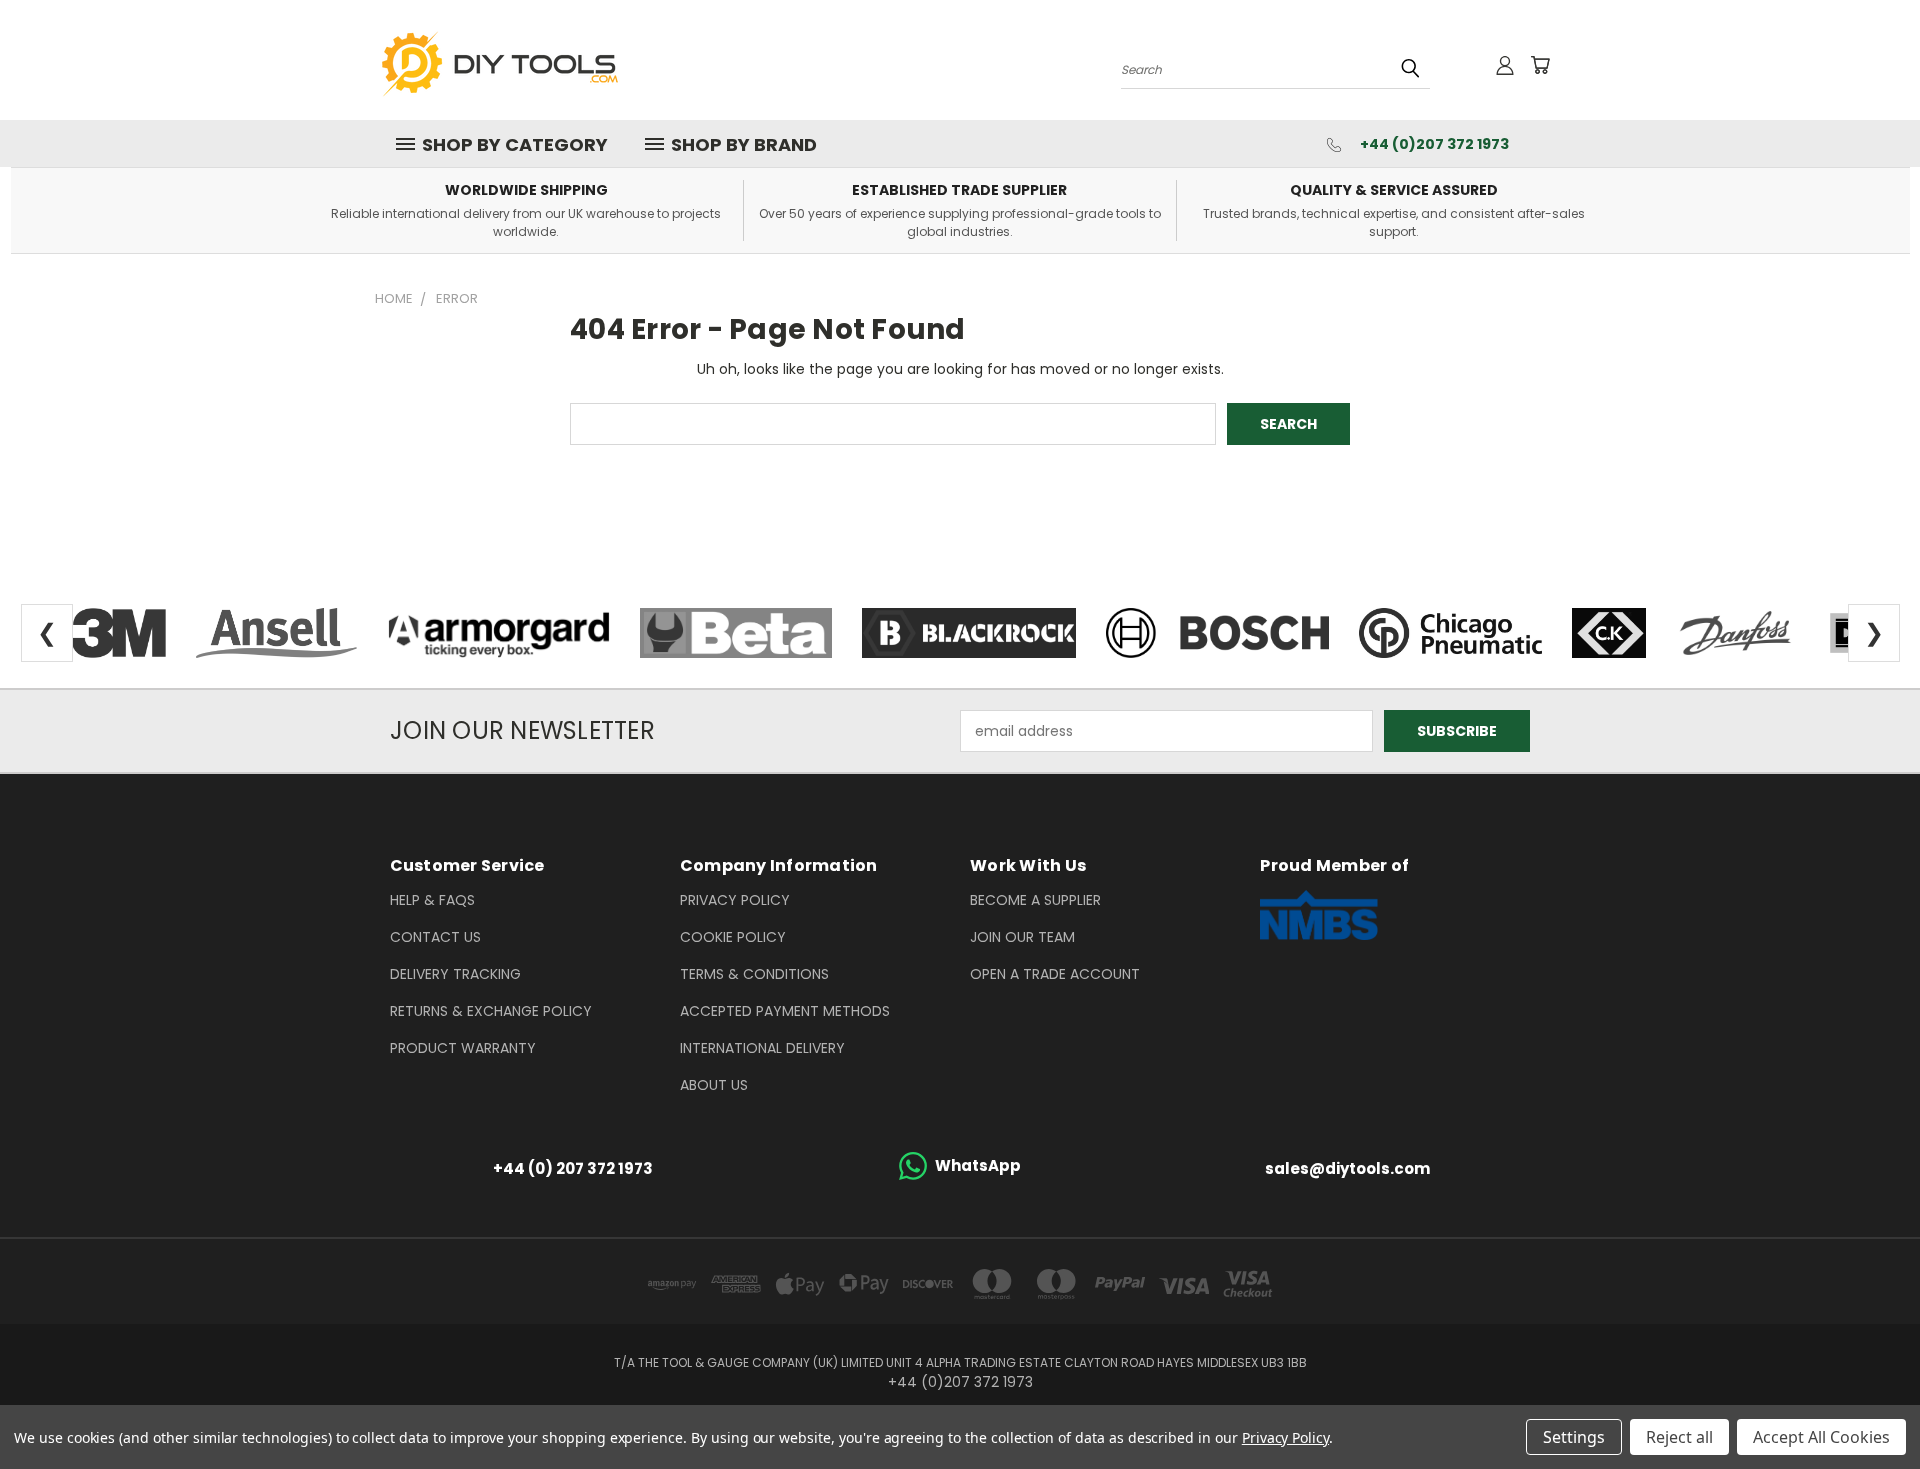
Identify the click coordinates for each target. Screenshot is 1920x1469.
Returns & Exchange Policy (491, 1011)
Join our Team (1022, 937)
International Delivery (762, 1048)
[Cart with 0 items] (1540, 65)
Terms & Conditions (754, 974)
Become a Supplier (1035, 900)
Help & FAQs (432, 900)
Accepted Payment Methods (785, 1011)
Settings (1574, 1437)
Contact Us (435, 937)
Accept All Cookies (1821, 1437)
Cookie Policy (733, 937)
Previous (1867, 1406)
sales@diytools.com (1347, 1168)
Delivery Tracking (455, 974)
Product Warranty (463, 1048)
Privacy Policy (735, 900)
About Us (714, 1085)
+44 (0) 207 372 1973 (573, 1168)
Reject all (1679, 1437)
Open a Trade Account (1055, 974)
